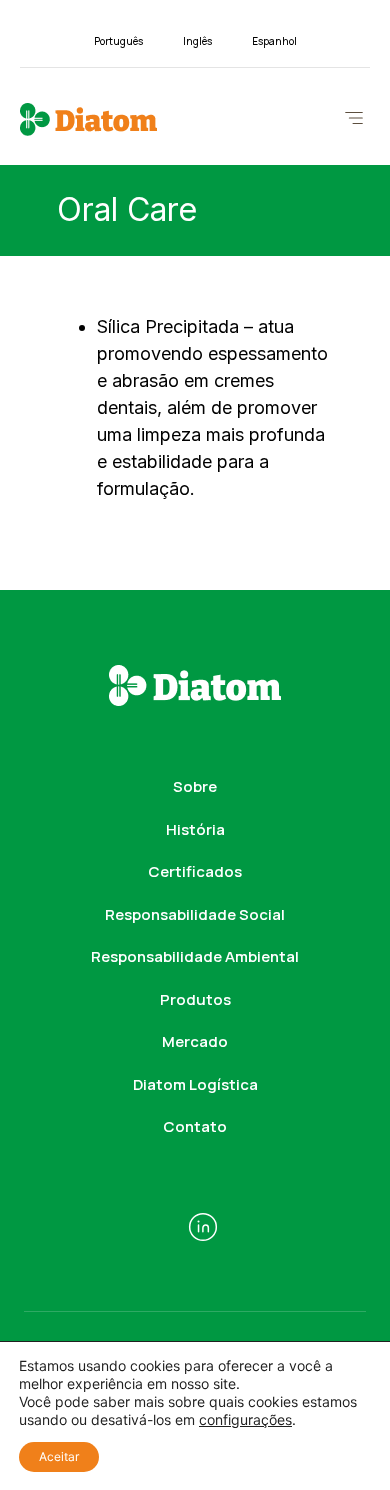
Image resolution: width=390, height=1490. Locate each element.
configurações (245, 1419)
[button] (353, 119)
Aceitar (59, 1456)
